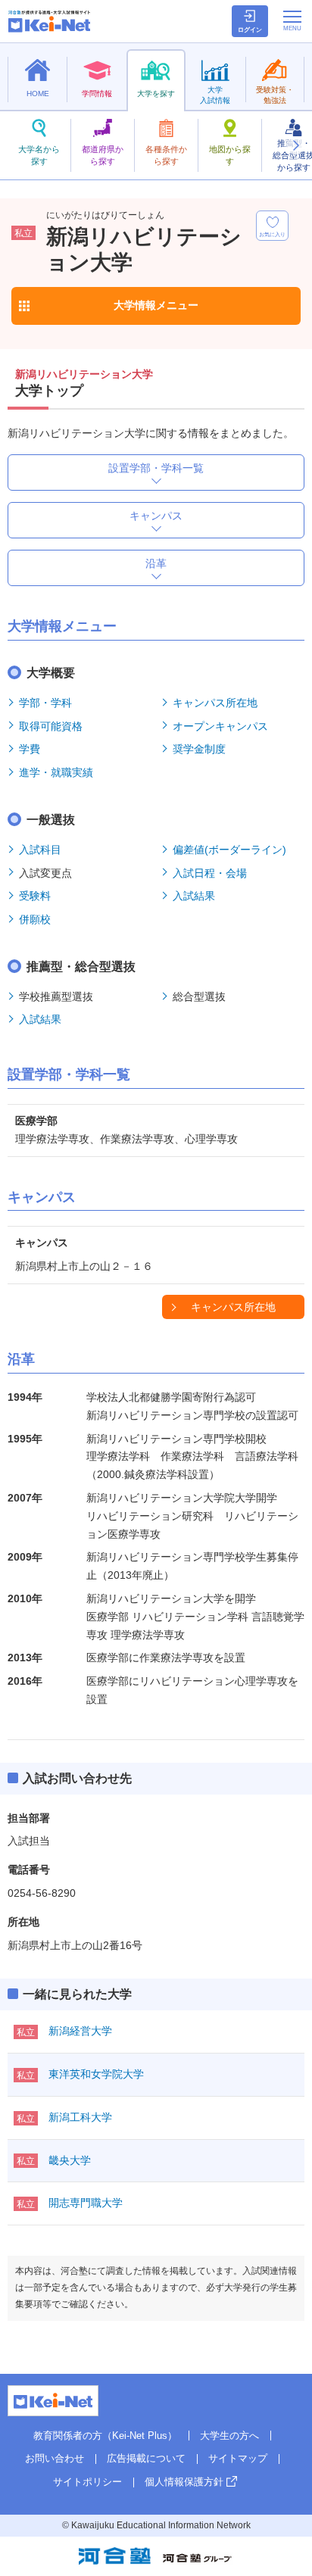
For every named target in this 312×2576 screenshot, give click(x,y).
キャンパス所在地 (215, 703)
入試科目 (40, 850)
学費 (30, 749)
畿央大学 (70, 2160)
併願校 (35, 919)
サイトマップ (238, 2458)
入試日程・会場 (210, 873)
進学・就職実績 (56, 772)
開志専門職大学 (86, 2203)
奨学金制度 (199, 749)
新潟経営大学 (80, 2031)
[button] (295, 145)
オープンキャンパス (220, 726)
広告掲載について (146, 2458)
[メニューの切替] (292, 20)
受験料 (35, 896)
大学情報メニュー (156, 305)
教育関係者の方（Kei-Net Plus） (105, 2436)
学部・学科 (45, 703)
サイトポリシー (87, 2482)
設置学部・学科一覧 (156, 468)
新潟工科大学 (80, 2117)
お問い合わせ (55, 2458)
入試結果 (194, 896)
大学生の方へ (229, 2436)
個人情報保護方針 (184, 2482)
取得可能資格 (51, 726)
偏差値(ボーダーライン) (229, 850)
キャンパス (156, 516)
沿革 (156, 563)
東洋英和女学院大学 (96, 2074)
